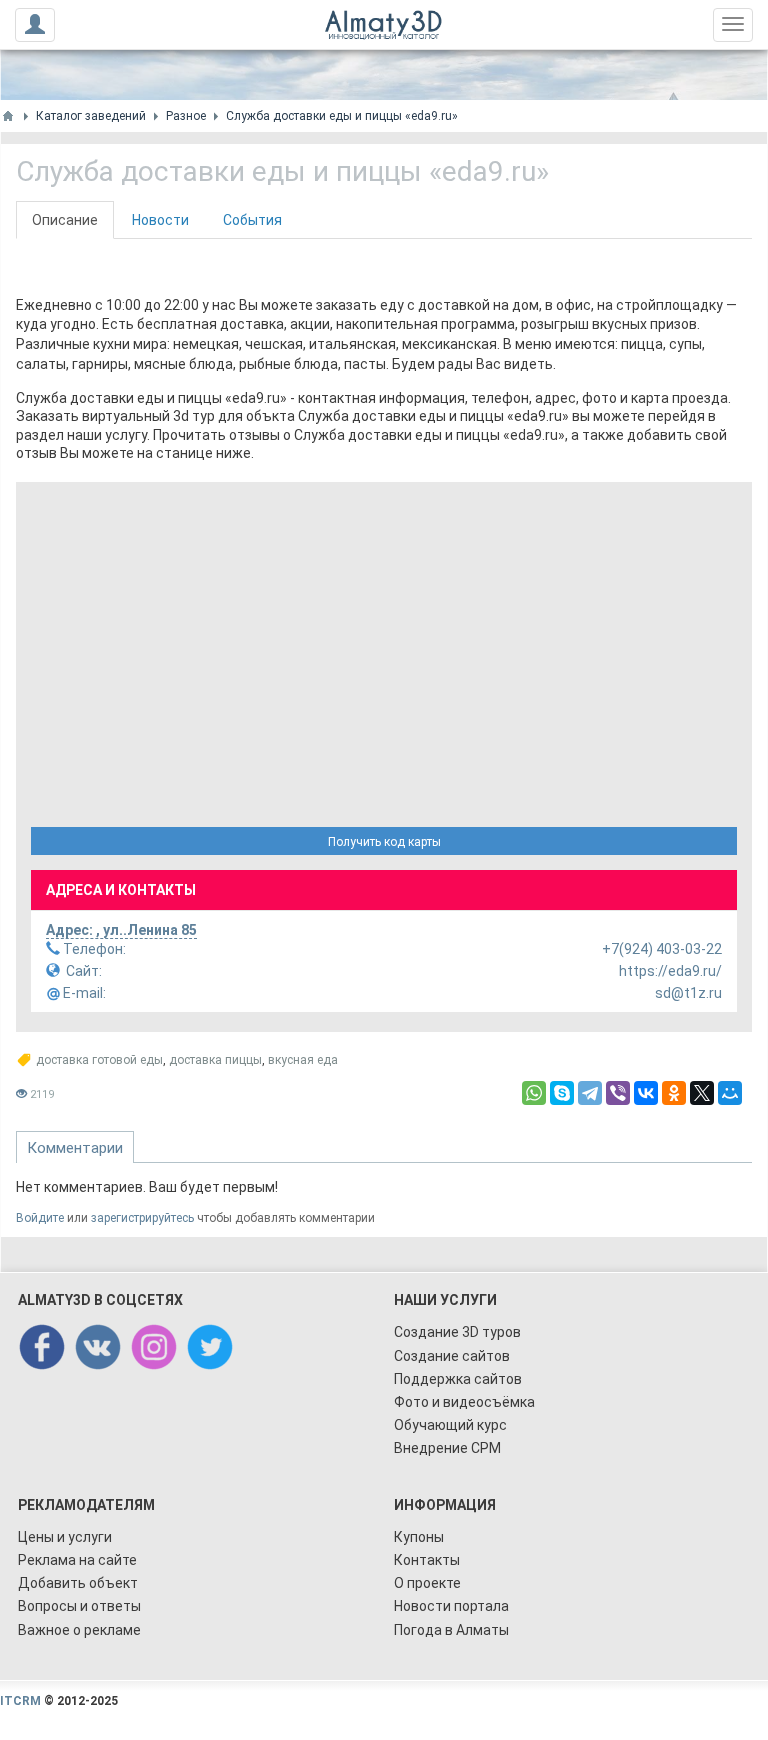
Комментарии (75, 1148)
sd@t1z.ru (391, 993)
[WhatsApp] (534, 1093)
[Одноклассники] (674, 1093)
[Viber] (618, 1093)
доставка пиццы (215, 1060)
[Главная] (8, 116)
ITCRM (20, 1701)
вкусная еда (303, 1060)
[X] (702, 1093)
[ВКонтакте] (646, 1093)
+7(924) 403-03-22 (391, 949)
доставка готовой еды (99, 1060)
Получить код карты (384, 842)
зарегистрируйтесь (142, 1218)
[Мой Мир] (730, 1093)
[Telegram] (590, 1093)
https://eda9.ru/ (394, 971)
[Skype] (562, 1093)
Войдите (40, 1218)
